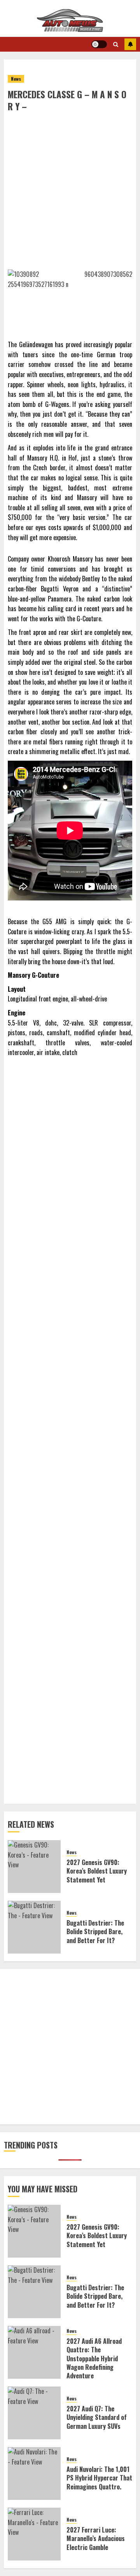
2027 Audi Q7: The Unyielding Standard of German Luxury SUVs (97, 2417)
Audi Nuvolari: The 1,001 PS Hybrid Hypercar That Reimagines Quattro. (99, 2478)
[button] (116, 44)
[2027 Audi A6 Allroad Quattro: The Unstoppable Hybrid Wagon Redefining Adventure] (34, 2352)
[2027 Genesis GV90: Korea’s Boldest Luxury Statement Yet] (34, 1867)
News (16, 79)
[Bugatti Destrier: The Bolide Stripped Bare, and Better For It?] (34, 1927)
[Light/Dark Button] (99, 44)
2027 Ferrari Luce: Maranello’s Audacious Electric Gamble (96, 2539)
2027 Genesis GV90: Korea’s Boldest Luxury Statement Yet (97, 1871)
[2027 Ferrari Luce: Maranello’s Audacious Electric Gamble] (34, 2534)
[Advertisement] (70, 186)
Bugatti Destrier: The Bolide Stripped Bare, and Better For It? (95, 1932)
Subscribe (130, 44)
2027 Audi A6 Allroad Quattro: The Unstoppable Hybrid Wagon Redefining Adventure (94, 2359)
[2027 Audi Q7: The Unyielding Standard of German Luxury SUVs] (34, 2413)
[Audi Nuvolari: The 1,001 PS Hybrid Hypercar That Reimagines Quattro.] (34, 2473)
